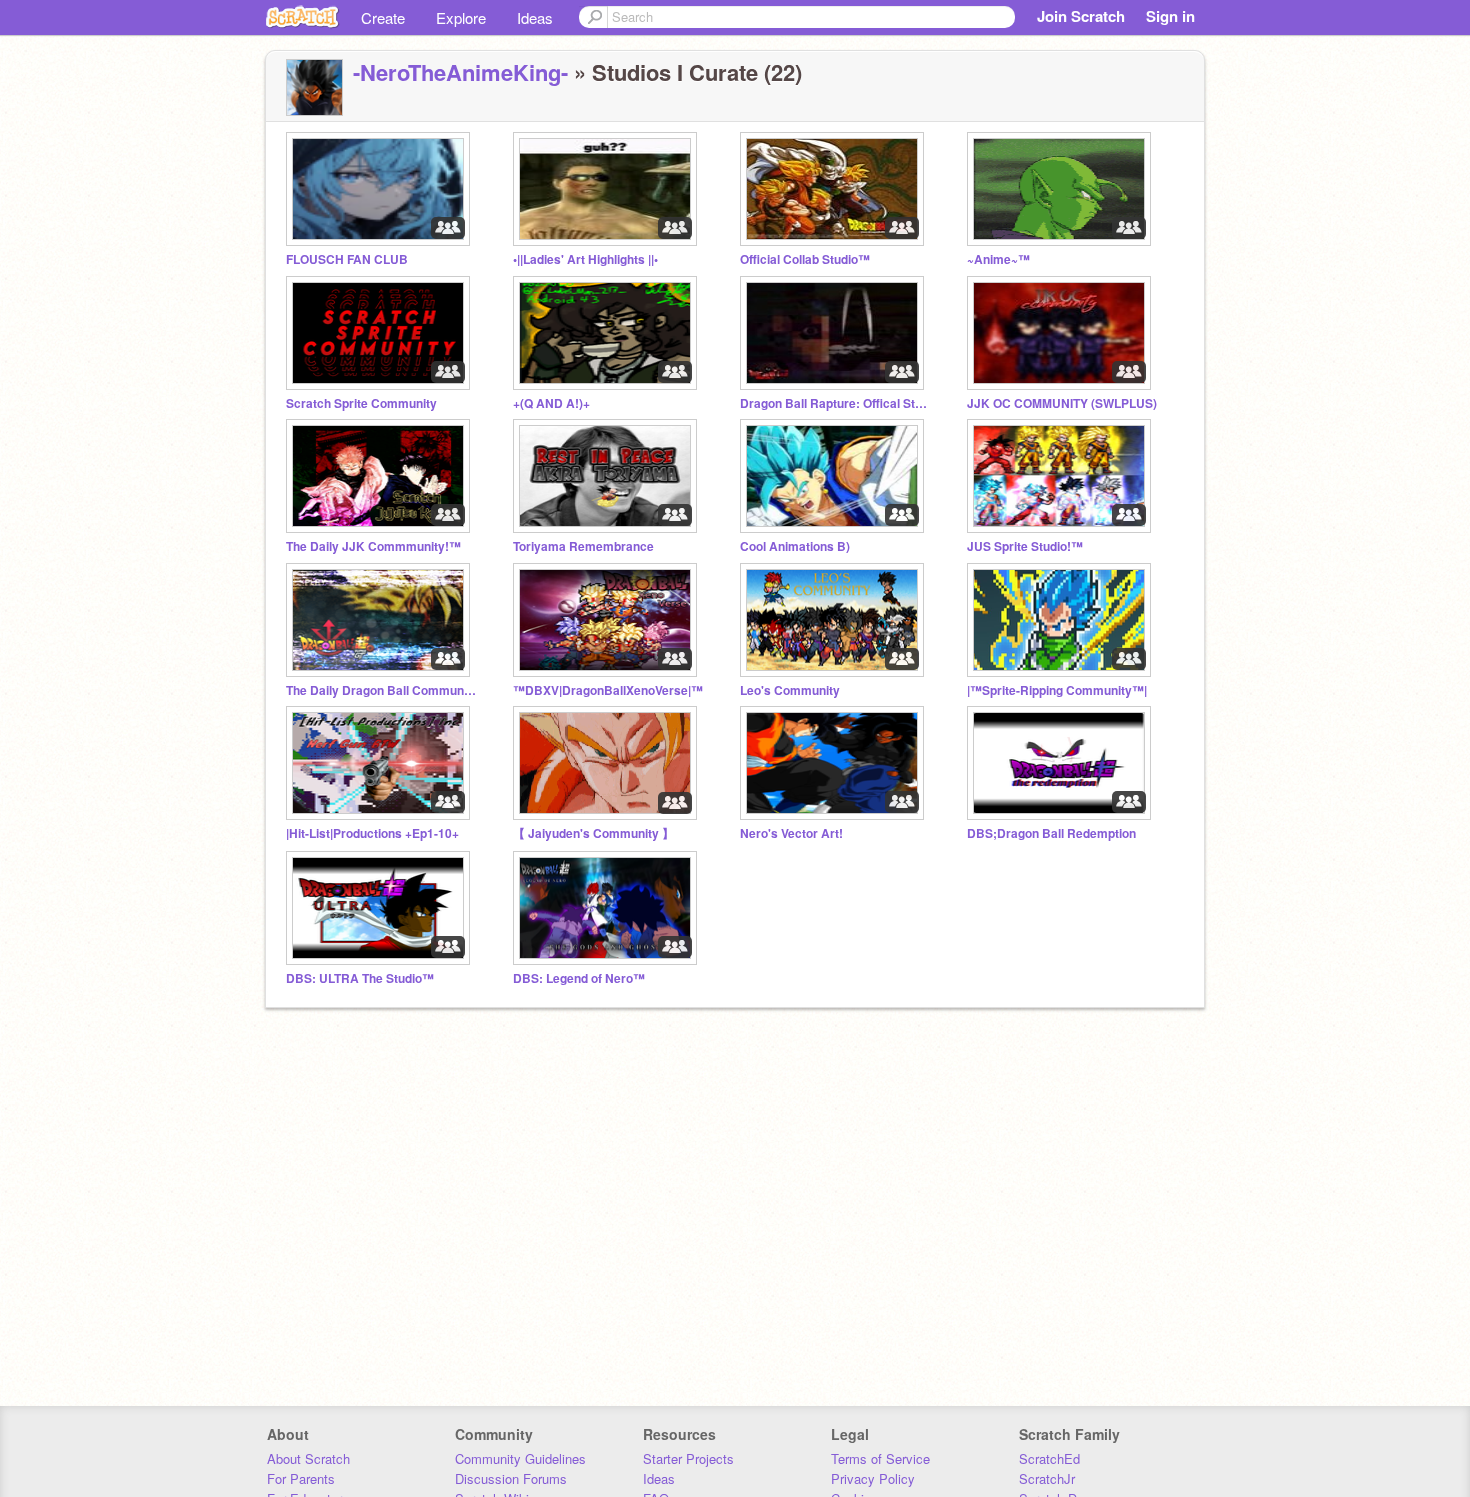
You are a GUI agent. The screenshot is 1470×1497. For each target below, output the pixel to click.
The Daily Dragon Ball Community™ (381, 690)
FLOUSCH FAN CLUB (347, 259)
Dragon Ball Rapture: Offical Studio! (835, 403)
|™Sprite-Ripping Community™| (1057, 690)
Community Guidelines (520, 1458)
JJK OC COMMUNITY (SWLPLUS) (1062, 403)
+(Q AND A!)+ (551, 403)
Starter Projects (688, 1458)
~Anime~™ (998, 259)
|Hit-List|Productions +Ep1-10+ (372, 833)
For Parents (301, 1478)
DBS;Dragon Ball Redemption (1051, 833)
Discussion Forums (511, 1478)
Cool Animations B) (795, 546)
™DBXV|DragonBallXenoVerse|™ (608, 690)
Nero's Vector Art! (791, 833)
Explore (461, 17)
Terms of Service (880, 1458)
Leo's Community (790, 690)
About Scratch (308, 1458)
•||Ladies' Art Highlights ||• (585, 259)
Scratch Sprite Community (361, 403)
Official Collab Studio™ (805, 259)
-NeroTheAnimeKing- (460, 72)
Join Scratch (1081, 16)
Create (383, 17)
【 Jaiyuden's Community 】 (593, 833)
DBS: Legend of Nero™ (579, 978)
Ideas (535, 17)
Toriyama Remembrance (583, 546)
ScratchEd (1049, 1458)
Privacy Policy (873, 1478)
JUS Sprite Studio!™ (1025, 546)
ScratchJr (1047, 1478)
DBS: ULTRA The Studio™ (360, 978)
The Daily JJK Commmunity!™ (373, 546)
